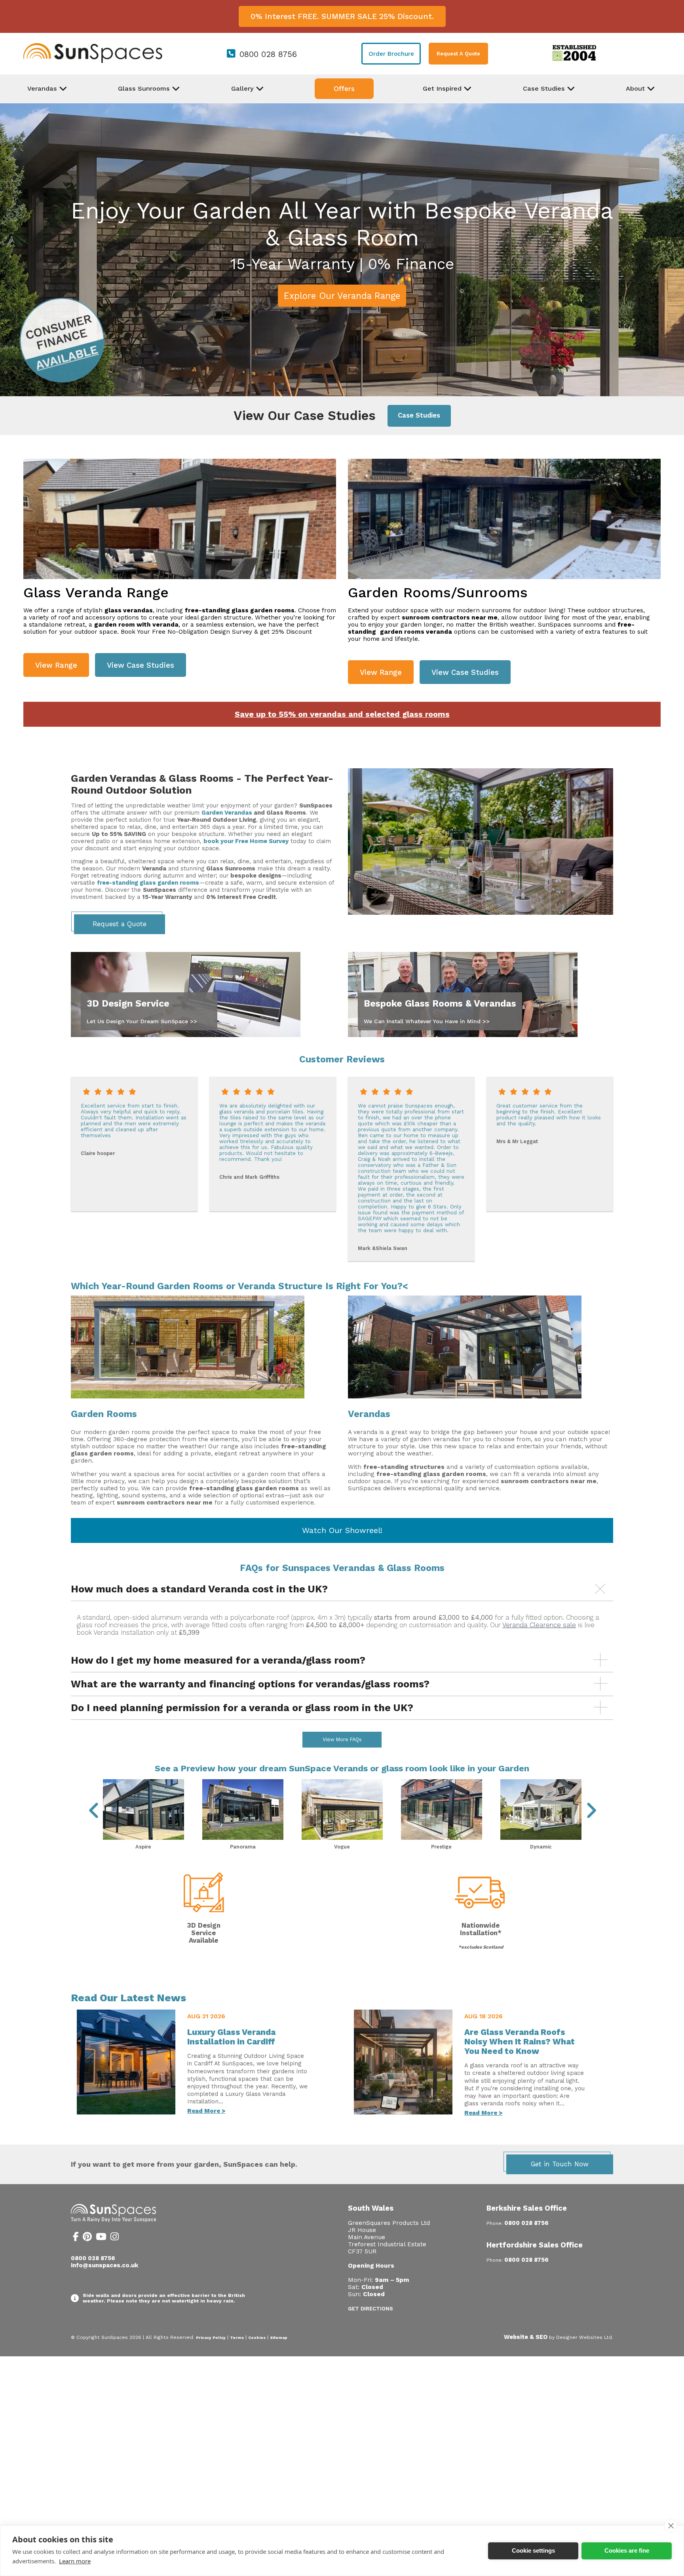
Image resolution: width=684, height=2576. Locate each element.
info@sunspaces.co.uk (104, 2265)
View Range (56, 665)
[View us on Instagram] (115, 2238)
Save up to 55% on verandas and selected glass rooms (342, 714)
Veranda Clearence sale (539, 1625)
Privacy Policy (211, 2338)
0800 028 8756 (268, 54)
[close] (671, 2526)
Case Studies (419, 415)
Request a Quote (120, 924)
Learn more (75, 2561)
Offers (344, 89)
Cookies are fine (627, 2550)
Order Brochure (391, 54)
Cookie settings (533, 2550)
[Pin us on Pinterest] (87, 2238)
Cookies (257, 2338)
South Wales (371, 2208)
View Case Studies (141, 665)
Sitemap (279, 2338)
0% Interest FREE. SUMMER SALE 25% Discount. (342, 16)
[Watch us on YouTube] (101, 2238)
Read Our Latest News (128, 1998)
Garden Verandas (227, 813)
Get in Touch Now (560, 2164)
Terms (237, 2338)
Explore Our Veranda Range (342, 296)
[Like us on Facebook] (76, 2238)
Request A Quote (458, 54)
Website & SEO (526, 2337)
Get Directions (370, 2309)
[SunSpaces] (93, 61)
